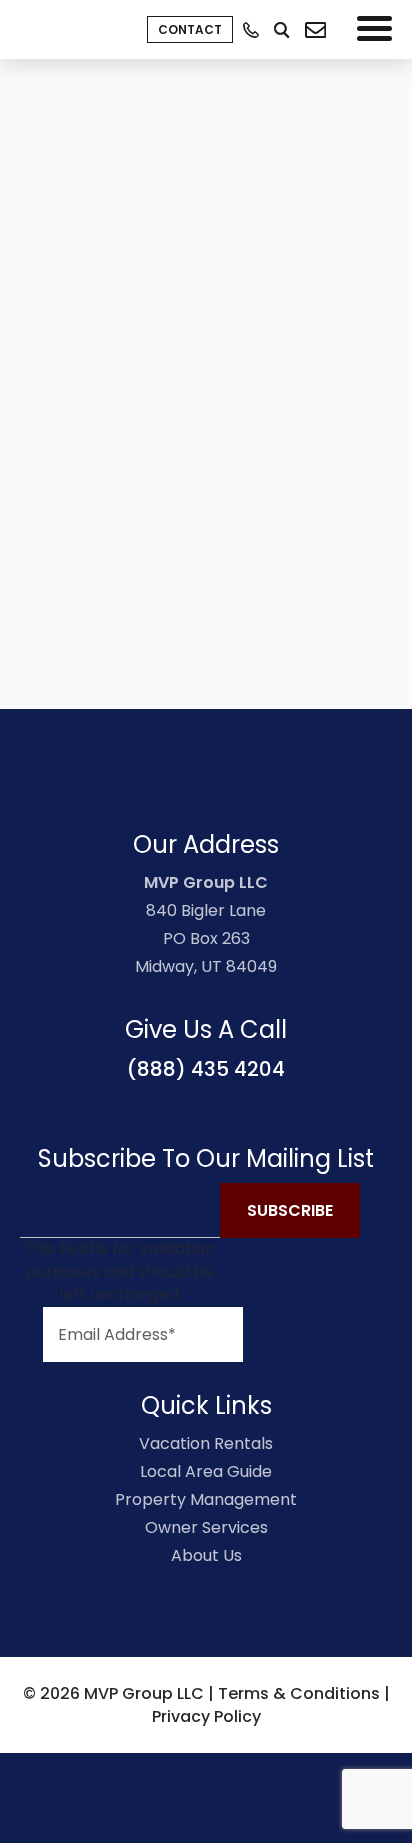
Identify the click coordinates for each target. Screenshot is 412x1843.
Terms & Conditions (299, 1693)
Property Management (206, 1499)
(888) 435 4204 (206, 1069)
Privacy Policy (206, 1716)
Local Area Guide (206, 1471)
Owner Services (206, 1527)
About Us (206, 1555)
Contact (190, 29)
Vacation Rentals (206, 1443)
